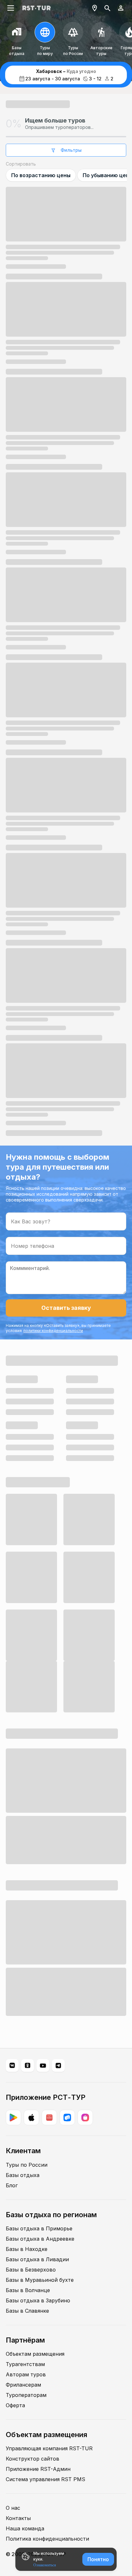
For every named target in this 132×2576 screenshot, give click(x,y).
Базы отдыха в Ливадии (37, 2259)
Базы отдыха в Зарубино (38, 2300)
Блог (12, 2185)
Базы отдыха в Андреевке (40, 2239)
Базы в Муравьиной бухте (40, 2280)
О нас (13, 2508)
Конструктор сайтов (33, 2459)
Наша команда (25, 2528)
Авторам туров (26, 2374)
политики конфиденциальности (53, 1331)
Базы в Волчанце (28, 2290)
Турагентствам (25, 2364)
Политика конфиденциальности (47, 2539)
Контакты (18, 2518)
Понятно (98, 2559)
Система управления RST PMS (45, 2479)
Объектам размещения (35, 2354)
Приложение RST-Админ (38, 2469)
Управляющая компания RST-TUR (49, 2448)
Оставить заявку (66, 1308)
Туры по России (27, 2165)
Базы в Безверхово (31, 2270)
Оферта (15, 2405)
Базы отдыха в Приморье (39, 2228)
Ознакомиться (45, 2565)
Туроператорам (26, 2395)
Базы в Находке (27, 2249)
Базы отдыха (23, 2175)
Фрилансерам (23, 2385)
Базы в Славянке (27, 2311)
